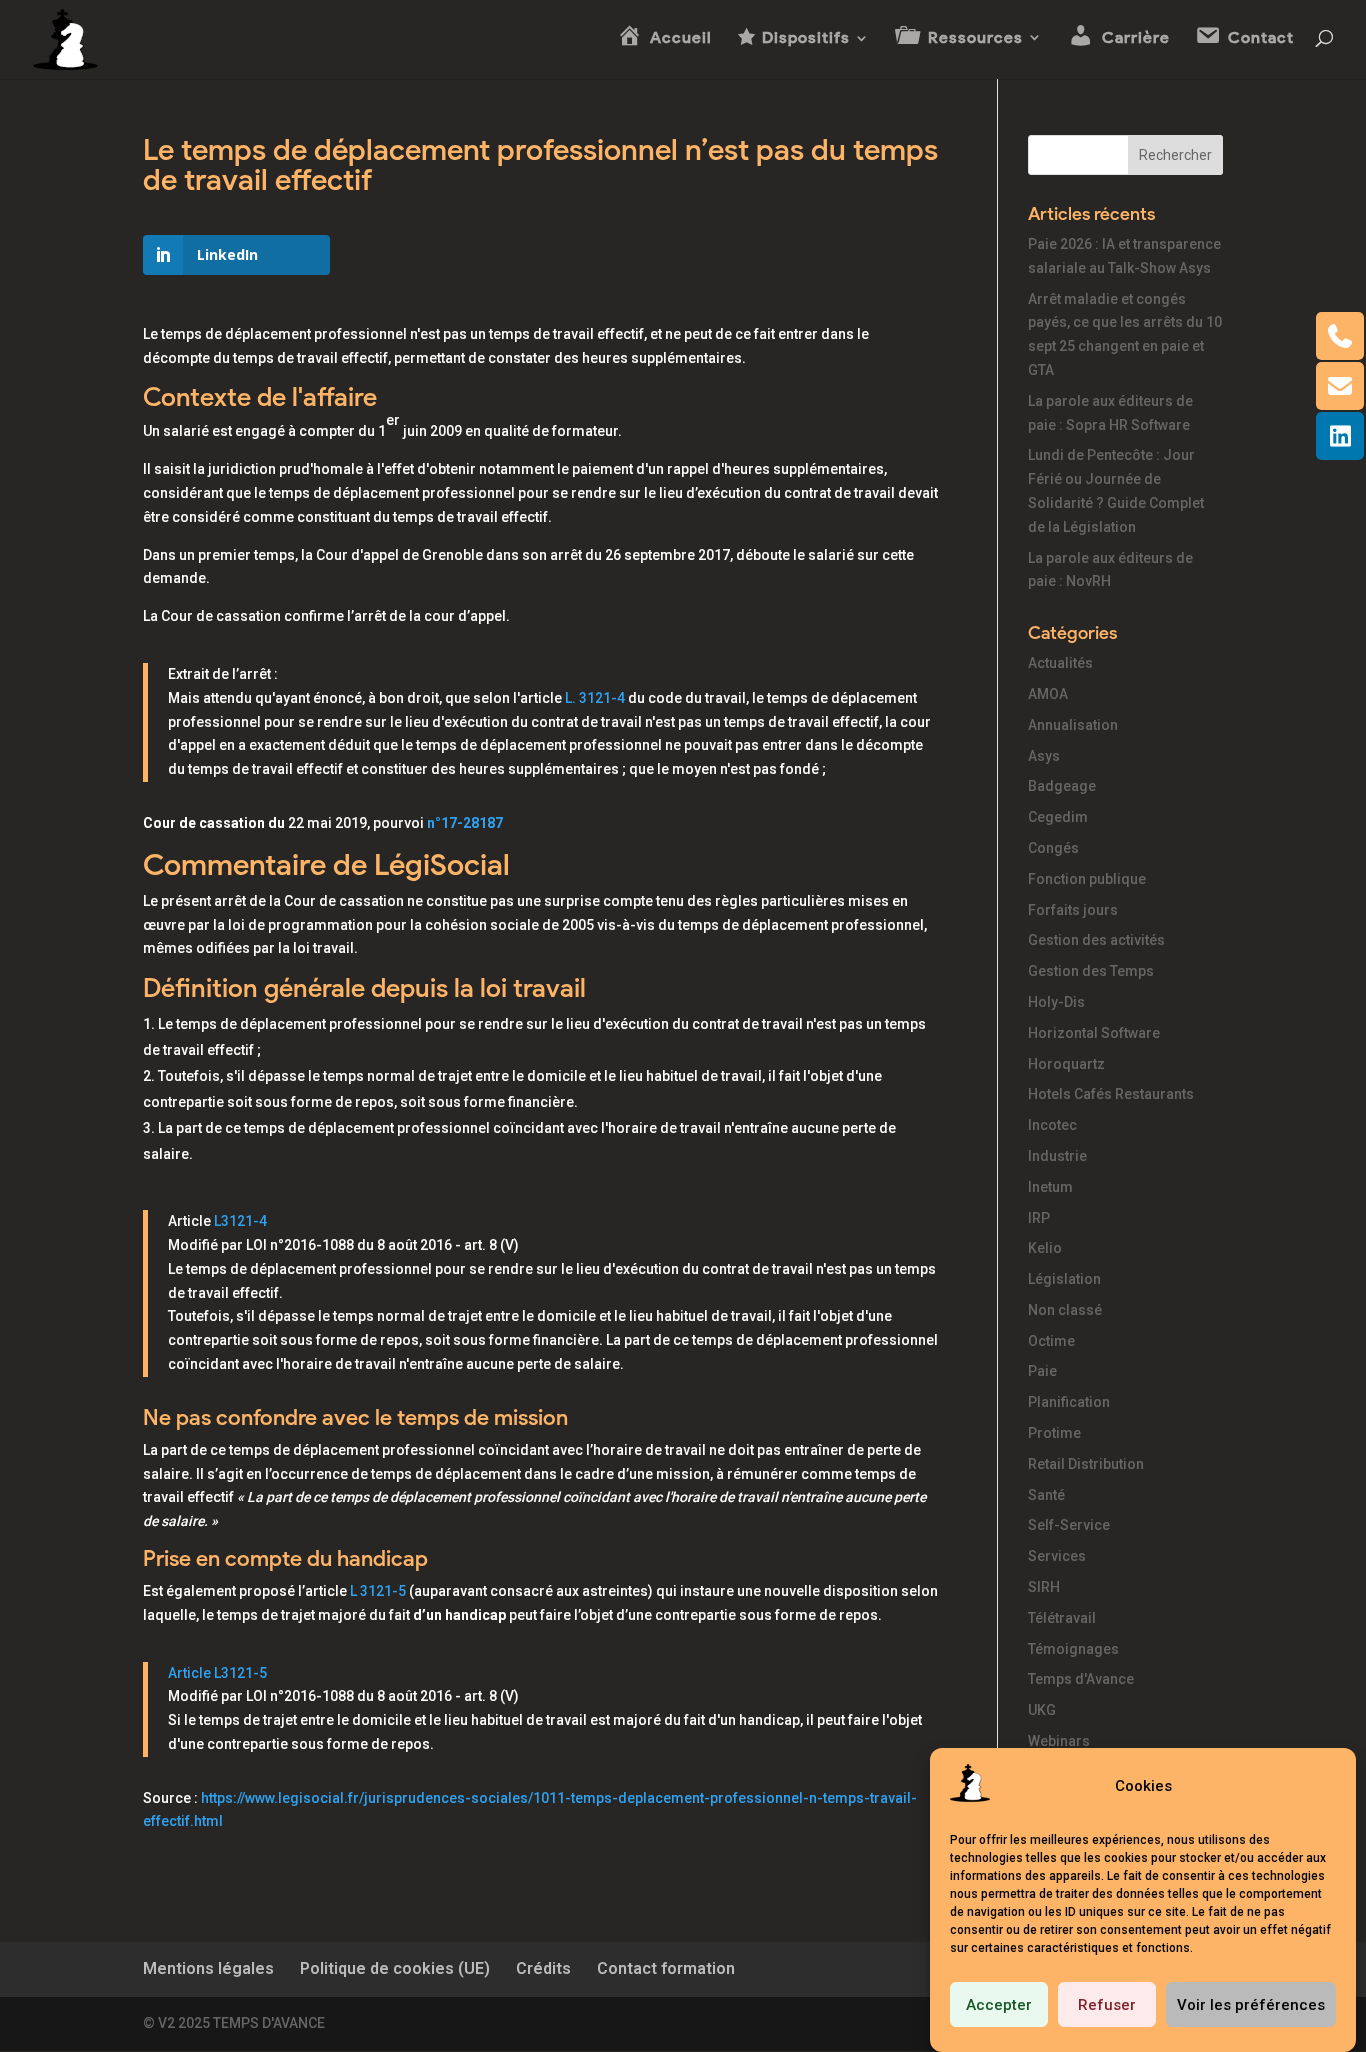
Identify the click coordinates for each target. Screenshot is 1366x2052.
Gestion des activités (1096, 940)
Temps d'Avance (1081, 1679)
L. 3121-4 (595, 698)
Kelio (1045, 1248)
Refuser (1107, 2005)
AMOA (1048, 694)
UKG (1042, 1710)
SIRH (1044, 1587)
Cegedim (1058, 817)
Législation (1064, 1279)
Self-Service (1069, 1525)
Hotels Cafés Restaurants (1111, 1094)
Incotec (1052, 1125)
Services (1057, 1556)
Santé (1046, 1495)
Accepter (999, 2005)
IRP (1039, 1218)
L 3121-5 (378, 1591)
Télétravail (1062, 1618)
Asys (1044, 756)
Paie (1042, 1371)
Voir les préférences (1251, 2005)
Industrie (1057, 1156)
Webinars (1059, 1741)
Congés (1053, 848)
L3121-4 (240, 1221)
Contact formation (666, 1968)
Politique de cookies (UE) (395, 1968)
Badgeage (1062, 786)
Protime (1054, 1433)
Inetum (1050, 1187)
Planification (1069, 1402)
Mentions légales (208, 1968)
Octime (1051, 1341)
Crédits (543, 1968)
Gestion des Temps (1091, 971)
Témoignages (1073, 1649)
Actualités (1060, 663)
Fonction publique (1087, 879)
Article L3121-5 (217, 1673)
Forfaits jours (1073, 910)
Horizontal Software (1094, 1033)
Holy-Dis (1056, 1002)
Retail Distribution (1086, 1464)
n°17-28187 (465, 823)
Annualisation (1073, 725)
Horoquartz (1066, 1064)
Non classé (1065, 1310)
